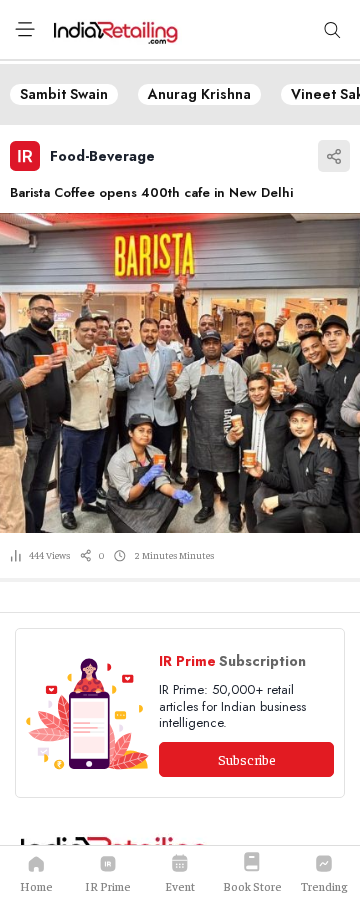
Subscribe (247, 759)
